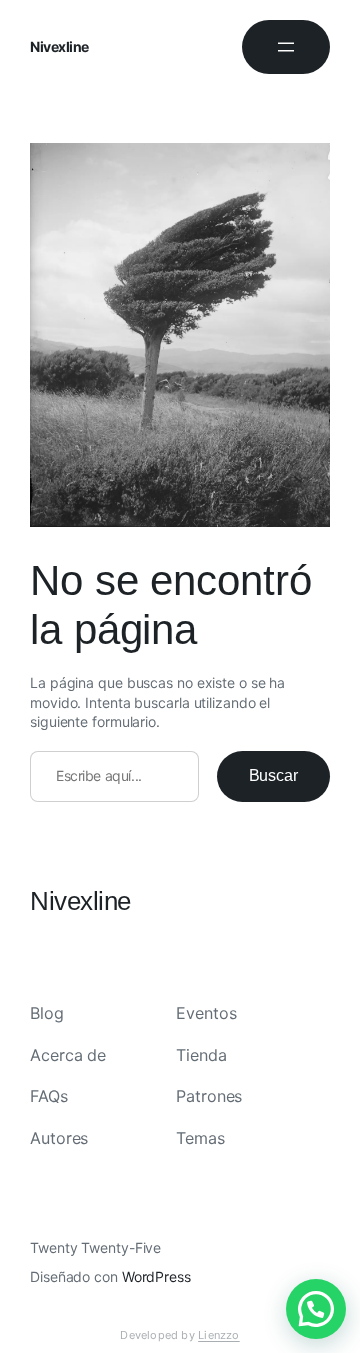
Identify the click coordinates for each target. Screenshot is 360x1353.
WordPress (156, 1276)
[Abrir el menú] (286, 47)
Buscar (273, 775)
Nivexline (59, 46)
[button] (316, 1309)
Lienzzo (219, 1335)
